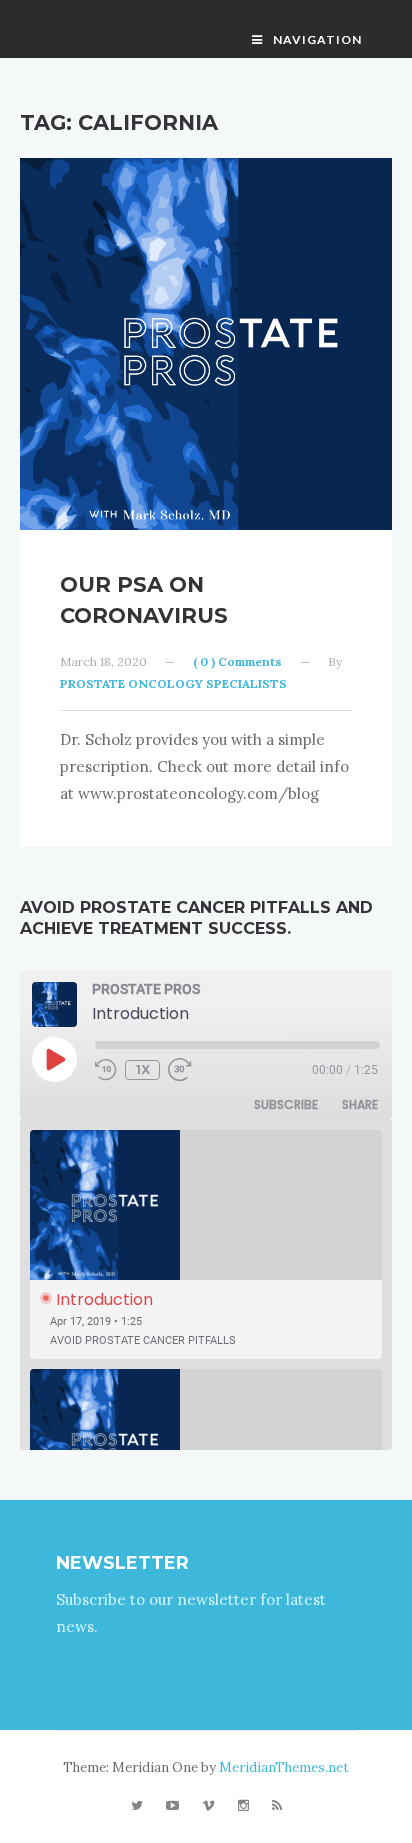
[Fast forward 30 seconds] (183, 1070)
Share (360, 1104)
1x (143, 1069)
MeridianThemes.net (284, 1767)
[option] (206, 1244)
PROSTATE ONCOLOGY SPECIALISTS (173, 683)
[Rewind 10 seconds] (106, 1070)
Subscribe (286, 1104)
